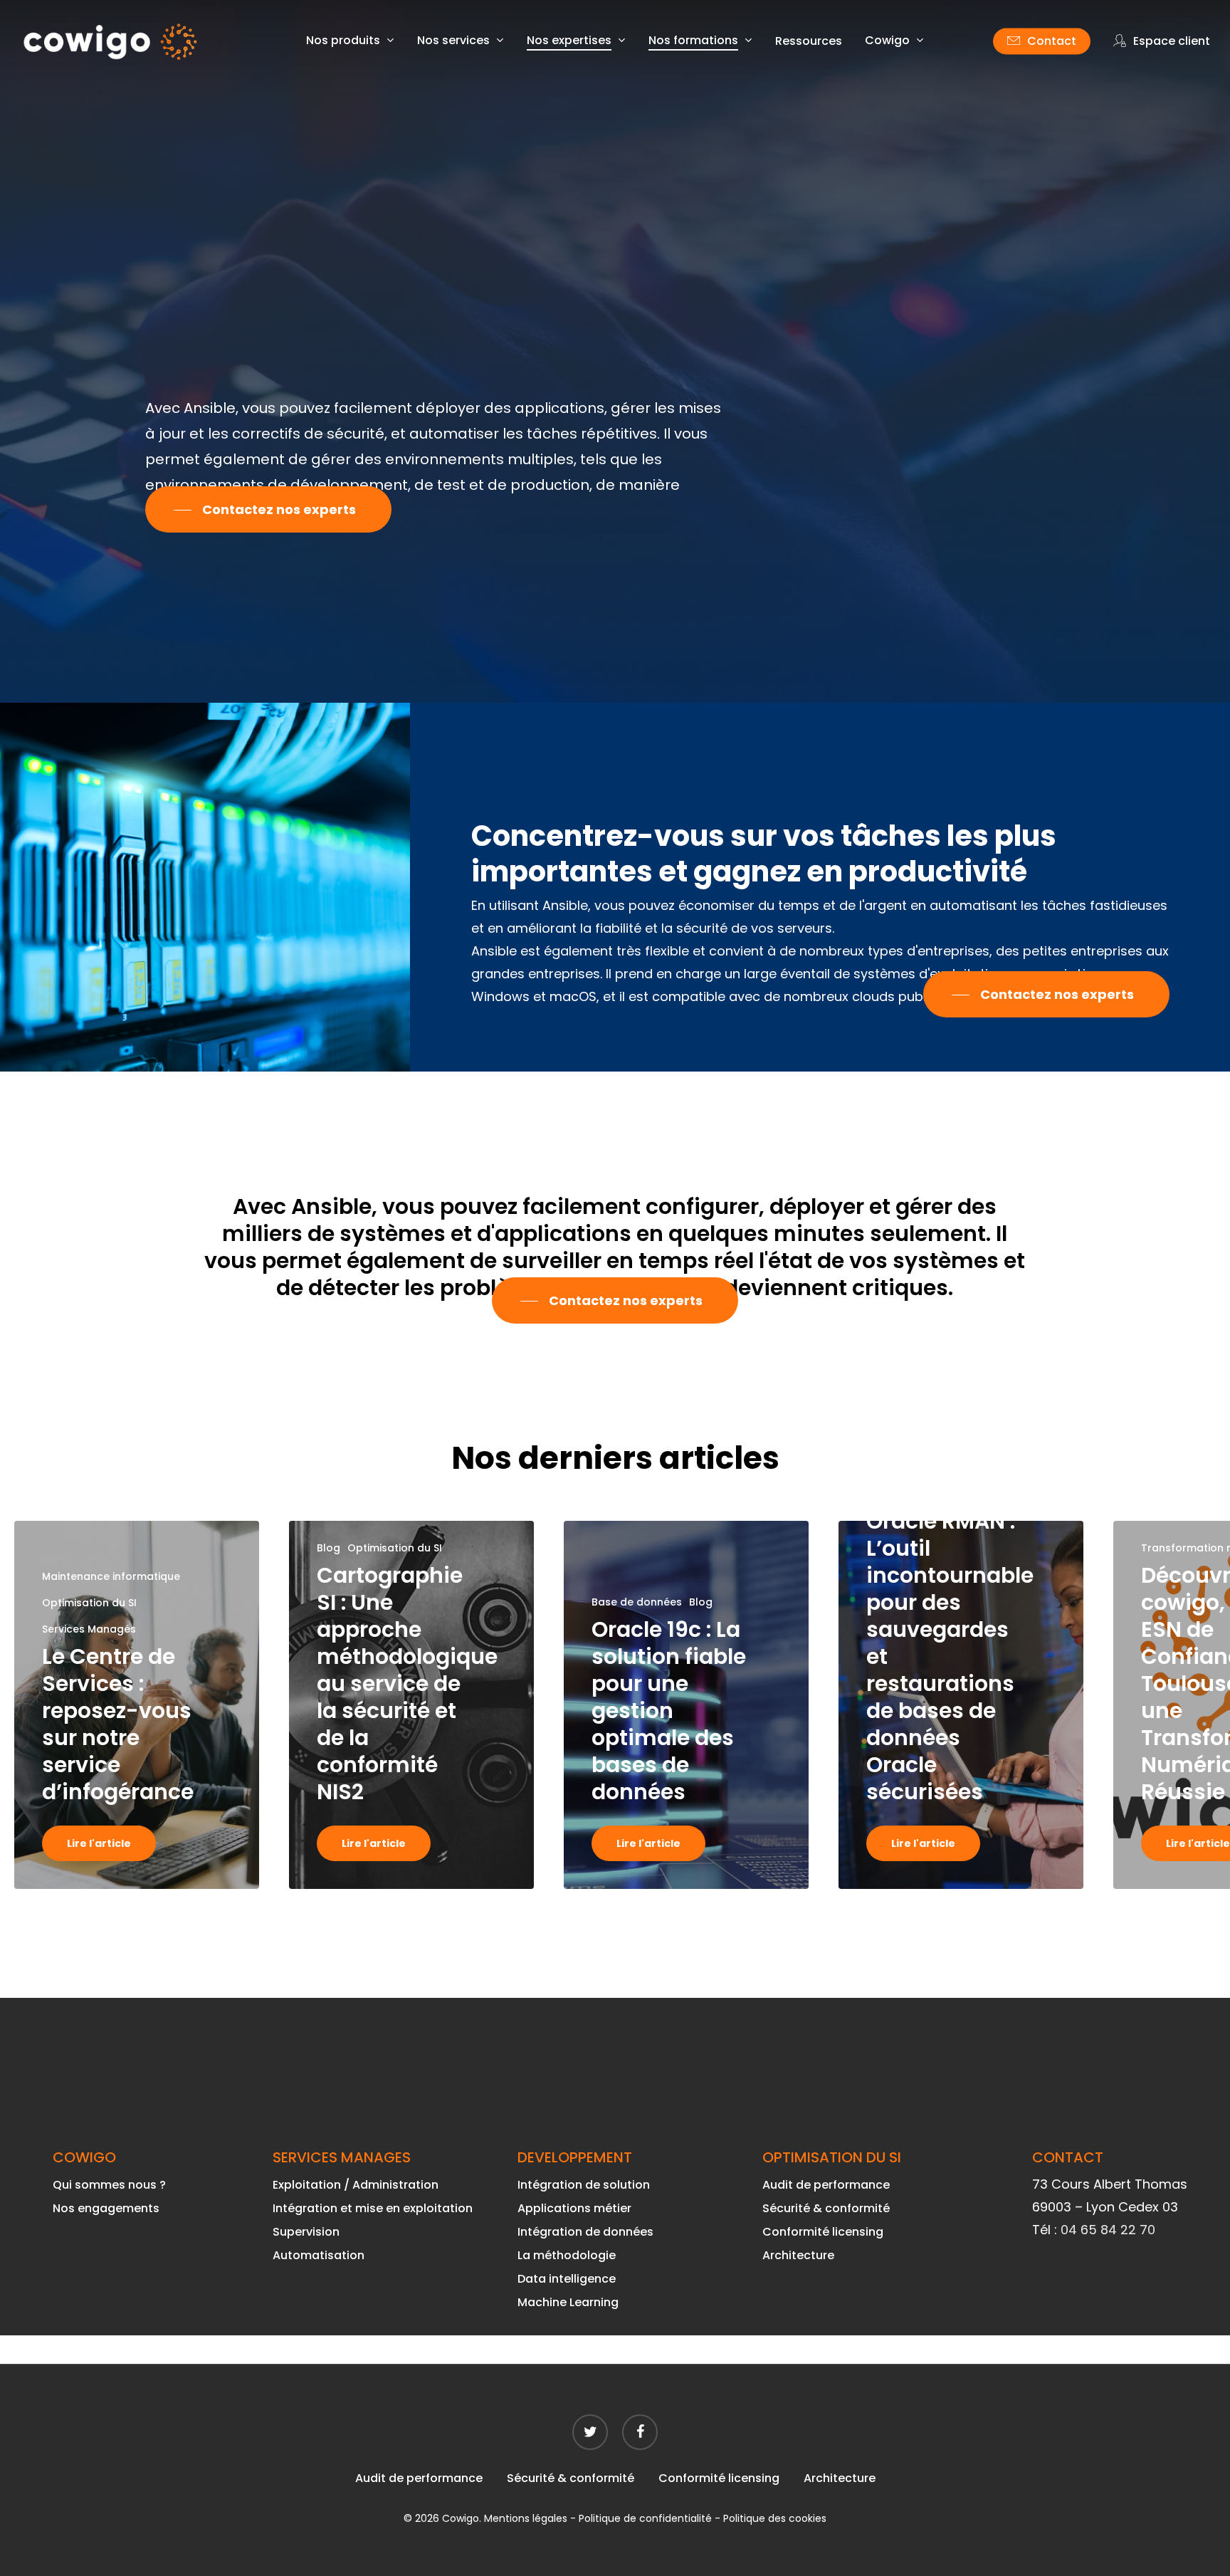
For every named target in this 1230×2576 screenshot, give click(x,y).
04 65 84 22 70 (1108, 2230)
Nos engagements (106, 2208)
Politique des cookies (775, 2518)
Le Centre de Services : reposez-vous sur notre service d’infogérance (118, 1724)
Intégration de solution (584, 2185)
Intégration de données (585, 2232)
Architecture (798, 2255)
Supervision (306, 2232)
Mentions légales (526, 2518)
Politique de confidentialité (645, 2518)
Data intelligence (567, 2279)
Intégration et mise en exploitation (373, 2208)
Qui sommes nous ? (109, 2185)
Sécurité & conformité (826, 2208)
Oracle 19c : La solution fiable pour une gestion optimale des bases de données (669, 1711)
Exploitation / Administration (356, 2185)
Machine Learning (568, 2302)
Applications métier (574, 2208)
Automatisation (319, 2255)
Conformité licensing (823, 2232)
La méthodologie (567, 2255)
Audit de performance (826, 2185)
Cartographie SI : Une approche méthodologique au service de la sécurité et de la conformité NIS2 (407, 1684)
